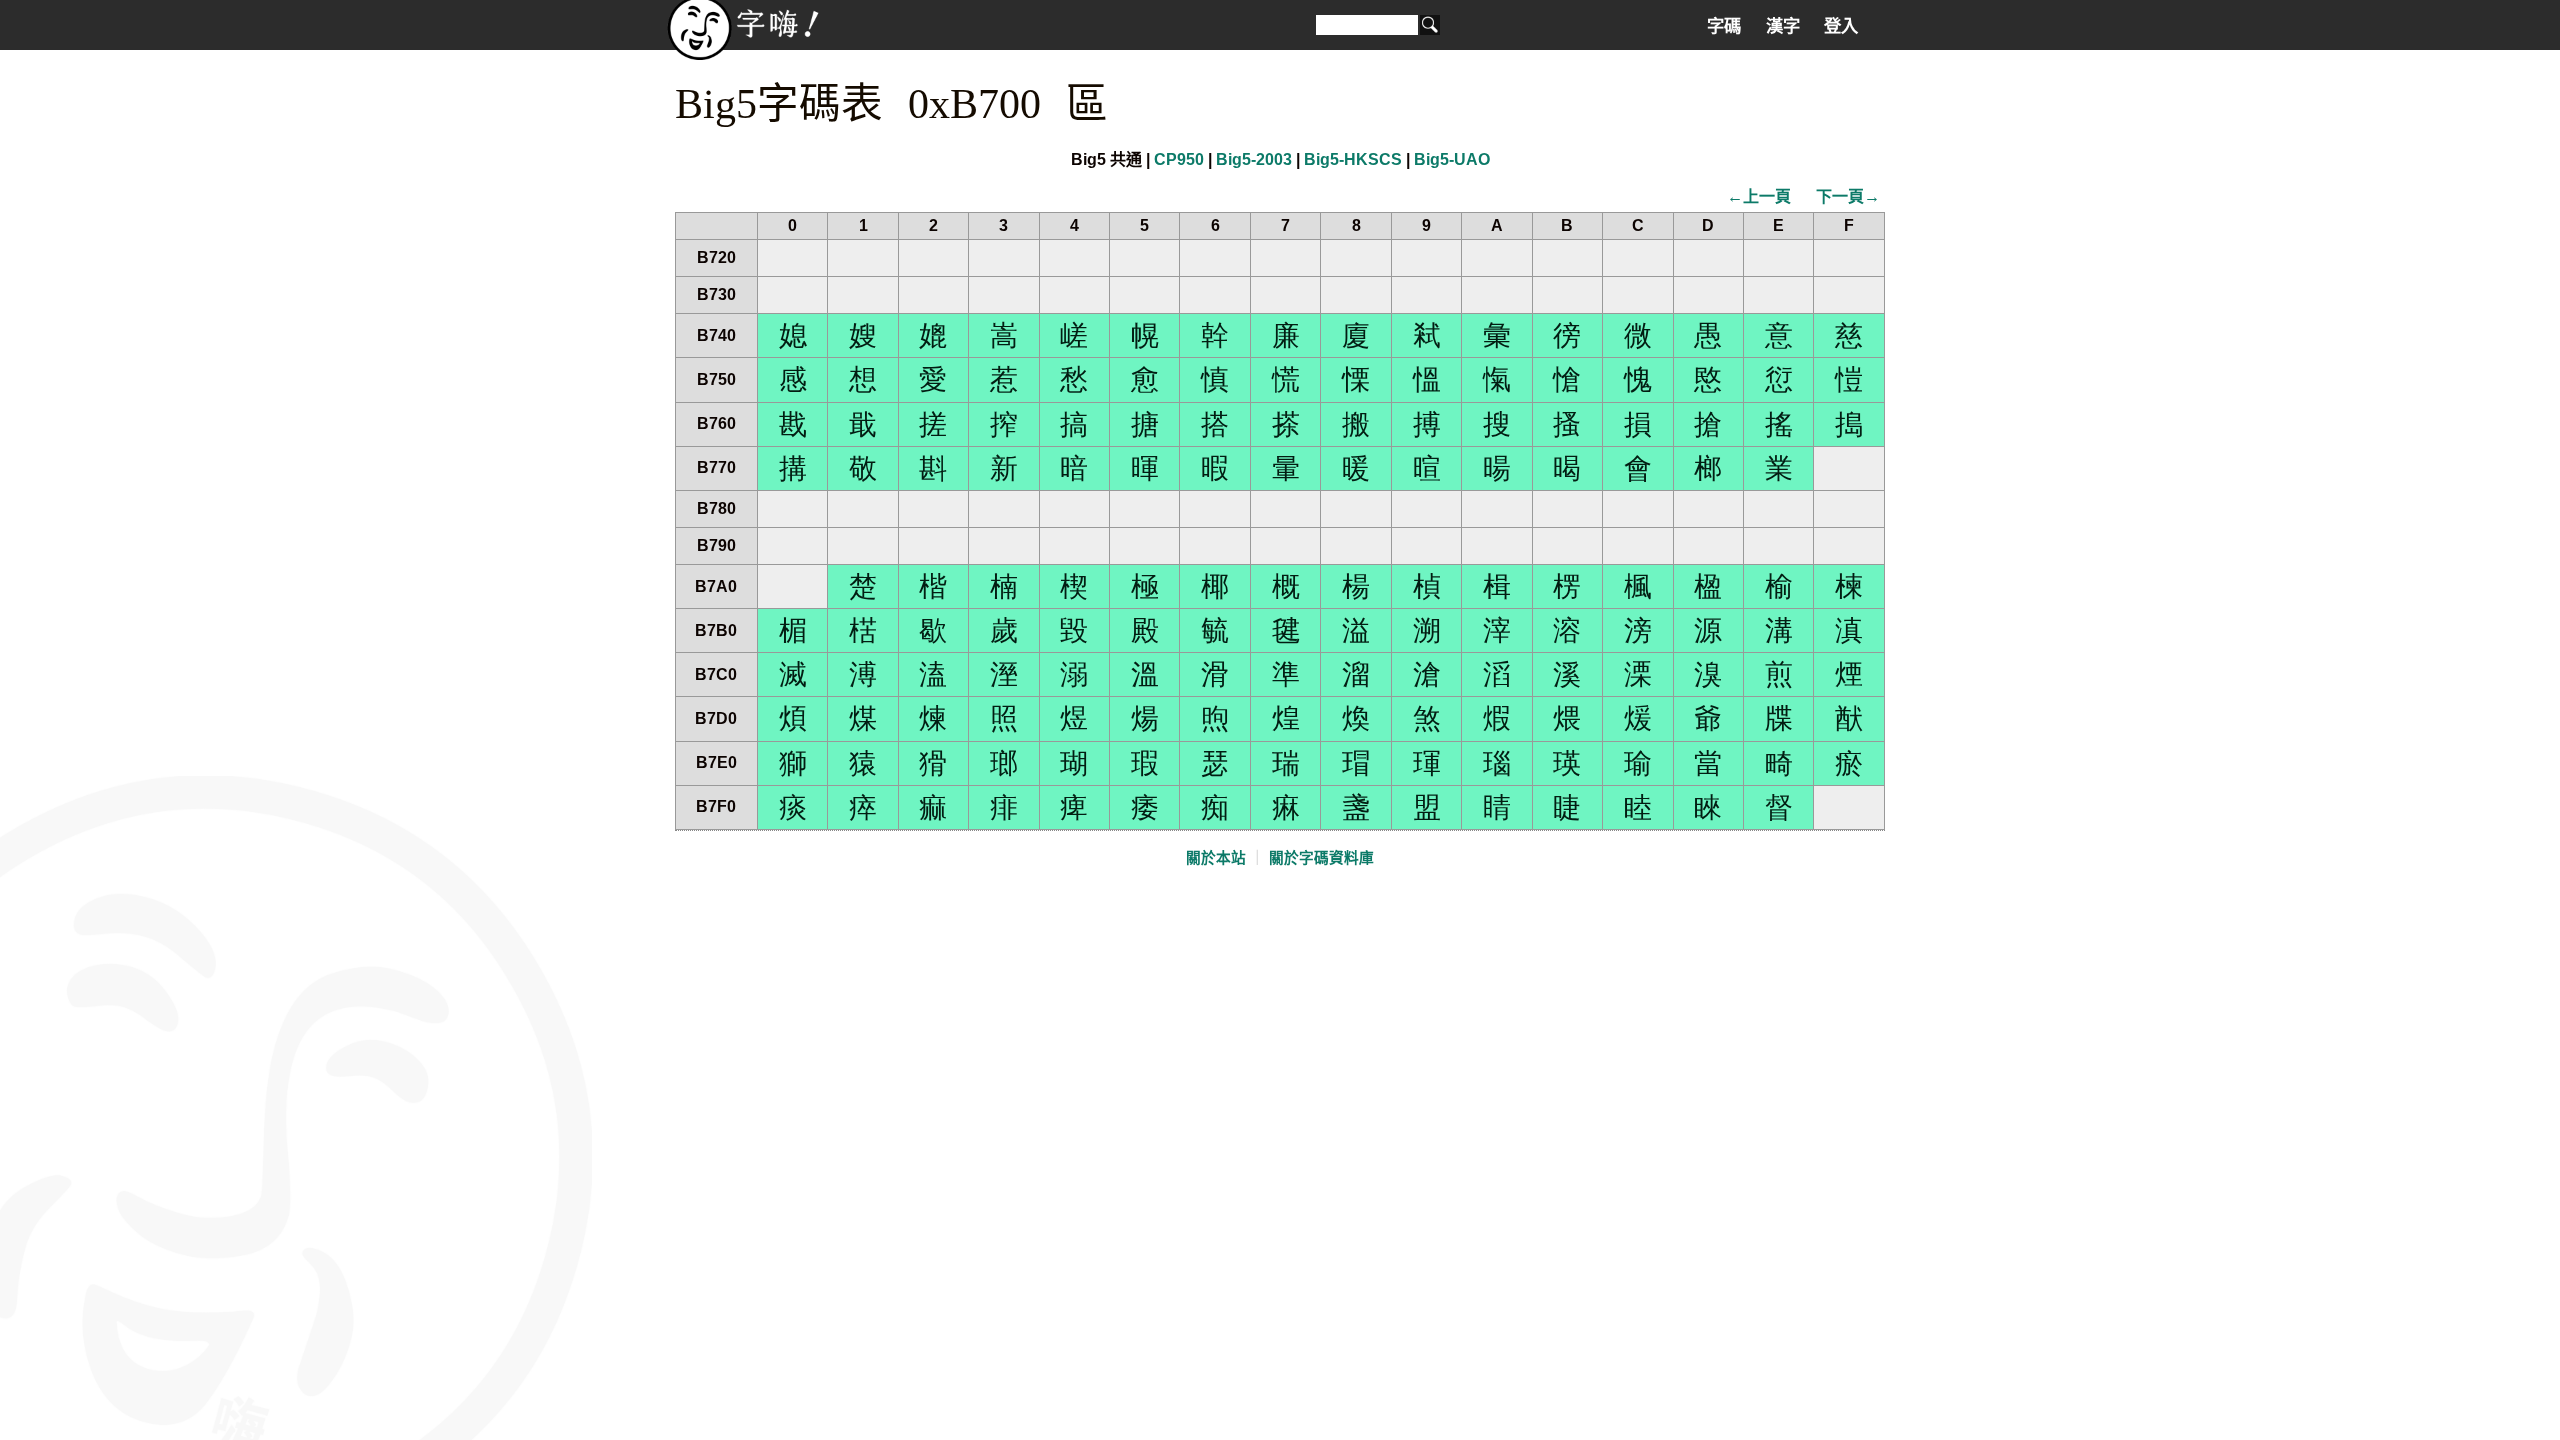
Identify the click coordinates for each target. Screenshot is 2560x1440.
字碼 (1724, 26)
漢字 (1783, 26)
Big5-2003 (1254, 159)
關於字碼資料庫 (1321, 858)
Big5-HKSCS (1353, 159)
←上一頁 (1759, 196)
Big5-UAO (1452, 159)
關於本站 (1216, 858)
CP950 (1179, 159)
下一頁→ (1848, 196)
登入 (1841, 26)
